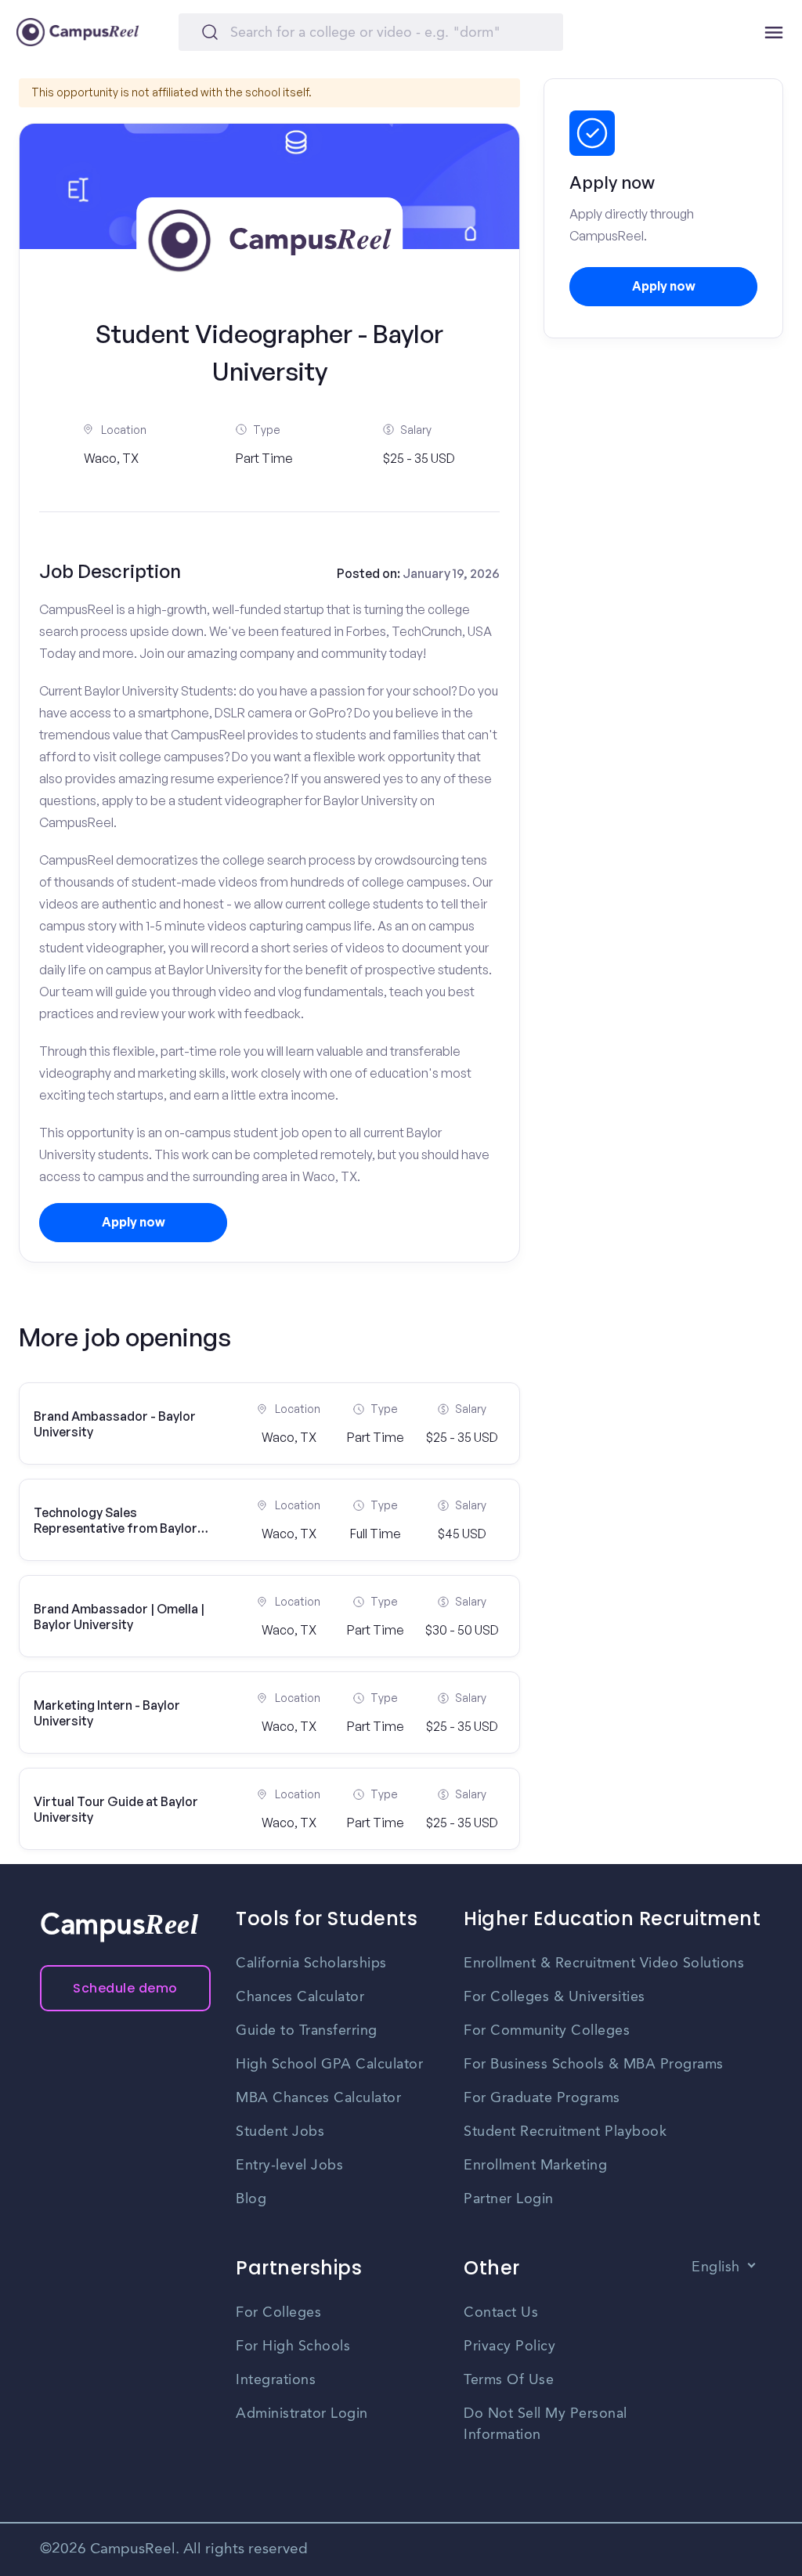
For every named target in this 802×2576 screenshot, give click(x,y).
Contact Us (501, 2313)
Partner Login (509, 2199)
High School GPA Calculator (329, 2065)
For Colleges (278, 2313)
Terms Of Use (509, 2380)
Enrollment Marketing (535, 2166)
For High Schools (293, 2347)
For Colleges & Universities (555, 1997)
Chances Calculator (300, 1997)
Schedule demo (125, 1988)
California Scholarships (311, 1964)
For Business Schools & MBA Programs (594, 2065)
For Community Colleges (547, 2031)
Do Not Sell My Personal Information (546, 2424)
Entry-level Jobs (289, 2166)
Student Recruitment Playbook (565, 2132)
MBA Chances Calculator (318, 2098)
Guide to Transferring (307, 2031)
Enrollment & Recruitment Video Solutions (604, 1964)
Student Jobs (280, 2132)
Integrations (276, 2380)
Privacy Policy (509, 2347)
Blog (251, 2199)
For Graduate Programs (542, 2098)
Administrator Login (302, 2414)
